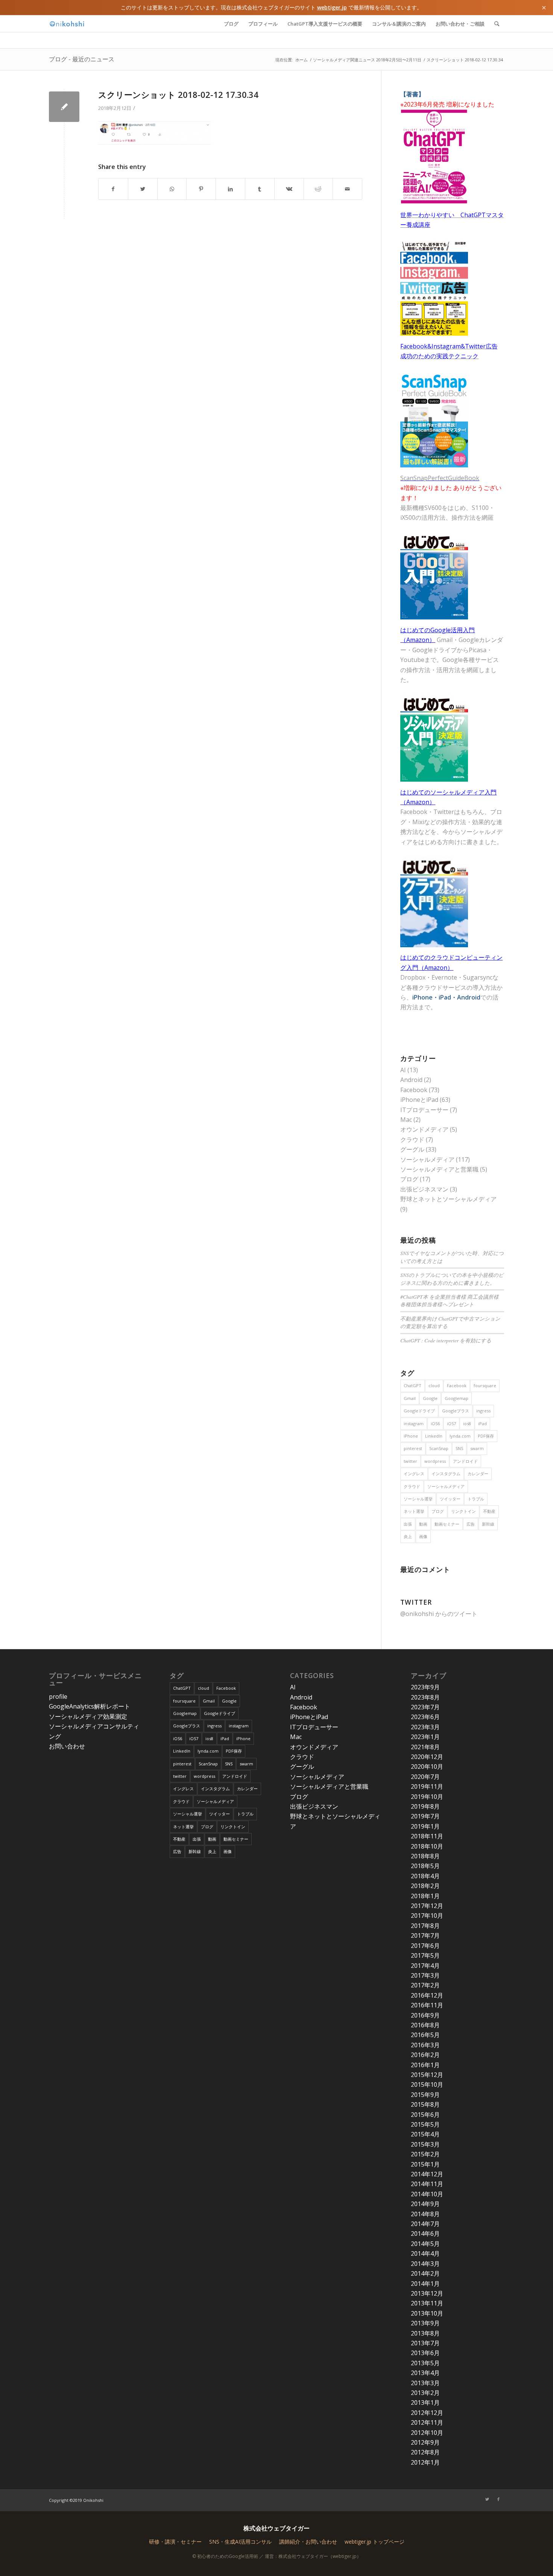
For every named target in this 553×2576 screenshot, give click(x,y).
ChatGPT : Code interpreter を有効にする (446, 1340)
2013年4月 (425, 2373)
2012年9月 (425, 2442)
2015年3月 (425, 2144)
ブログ (409, 1179)
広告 (471, 1524)
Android (411, 1080)
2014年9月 (425, 2204)
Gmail (410, 1398)
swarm (477, 1448)
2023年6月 (425, 1717)
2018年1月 (425, 1896)
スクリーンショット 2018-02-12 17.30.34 (178, 94)
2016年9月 (425, 2015)
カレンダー (478, 1474)
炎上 (408, 1536)
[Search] (497, 24)
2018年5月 (425, 1866)
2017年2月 (425, 1985)
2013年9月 (425, 2323)
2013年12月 (427, 2293)
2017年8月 (425, 1926)
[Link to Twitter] (487, 2499)
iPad (482, 1423)
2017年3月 (425, 1975)
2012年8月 (425, 2452)
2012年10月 (427, 2433)
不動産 (489, 1511)
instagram (414, 1423)
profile (58, 1697)
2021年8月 (425, 1747)
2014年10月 (427, 2194)
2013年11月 (427, 2303)
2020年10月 (427, 1767)
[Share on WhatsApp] (172, 189)
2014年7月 (425, 2224)
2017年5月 (425, 1955)
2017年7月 (425, 1935)
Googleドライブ (419, 1411)
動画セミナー (447, 1524)
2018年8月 (425, 1856)
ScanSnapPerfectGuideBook (440, 478)
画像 (423, 1536)
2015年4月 (425, 2134)
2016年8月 (425, 2025)
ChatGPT (412, 1385)
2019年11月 (427, 1786)
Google (430, 1398)
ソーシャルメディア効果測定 (88, 1716)
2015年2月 (425, 2154)
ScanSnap (439, 1448)
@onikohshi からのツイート (439, 1614)
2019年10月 (427, 1797)
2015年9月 (425, 2095)
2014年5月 (425, 2244)
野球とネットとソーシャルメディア (448, 1199)
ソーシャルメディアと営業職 (439, 1169)
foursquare (485, 1385)
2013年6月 (425, 2353)
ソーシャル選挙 (418, 1499)
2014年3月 (425, 2264)
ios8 (467, 1423)
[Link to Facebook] (498, 2499)
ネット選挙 (414, 1511)
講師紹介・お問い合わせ (308, 2542)
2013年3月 (425, 2383)
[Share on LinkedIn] (230, 189)
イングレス (414, 1474)
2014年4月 (425, 2253)
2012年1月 (425, 2462)
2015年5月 (425, 2124)
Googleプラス (456, 1411)
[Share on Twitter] (143, 189)
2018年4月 (425, 1876)
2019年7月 (425, 1816)
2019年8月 (425, 1806)
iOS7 (451, 1423)
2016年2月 (425, 2055)
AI (403, 1070)
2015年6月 (425, 2115)
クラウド (412, 1140)
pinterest (413, 1448)
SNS (459, 1448)
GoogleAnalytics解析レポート (90, 1706)
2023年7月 (425, 1707)
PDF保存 (486, 1436)
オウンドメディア (424, 1129)
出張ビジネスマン (424, 1189)
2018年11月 (427, 1836)
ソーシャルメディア (427, 1159)
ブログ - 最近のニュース (82, 59)
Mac (406, 1120)
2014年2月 (425, 2273)
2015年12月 (427, 2075)
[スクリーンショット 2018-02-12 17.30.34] (64, 107)
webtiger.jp (332, 7)
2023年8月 (425, 1697)
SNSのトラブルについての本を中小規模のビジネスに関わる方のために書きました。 (452, 1279)
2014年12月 (427, 2174)
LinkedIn (434, 1436)
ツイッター (450, 1499)
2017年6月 (425, 1946)
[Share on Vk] (289, 189)
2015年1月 (425, 2164)
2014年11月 (427, 2184)
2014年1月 (425, 2284)
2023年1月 (425, 1737)
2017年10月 (427, 1916)
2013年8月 (425, 2333)
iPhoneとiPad (419, 1100)
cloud (434, 1385)
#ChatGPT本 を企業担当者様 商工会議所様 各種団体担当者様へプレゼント (450, 1300)
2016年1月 (425, 2065)
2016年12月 (427, 1995)
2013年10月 (427, 2313)
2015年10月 (427, 2085)
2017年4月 (425, 1966)
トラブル (476, 1499)
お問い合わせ (67, 1746)
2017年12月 (427, 1906)
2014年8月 (425, 2214)
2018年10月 (427, 1846)
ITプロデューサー (424, 1110)
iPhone (411, 1436)
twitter (410, 1461)
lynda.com (460, 1436)
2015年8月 (425, 2104)
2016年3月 (425, 2045)
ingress (483, 1411)
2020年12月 (427, 1757)
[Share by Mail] (347, 189)
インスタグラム (446, 1474)
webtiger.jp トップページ (374, 2542)
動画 (423, 1524)
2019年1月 (425, 1826)
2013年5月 (425, 2363)
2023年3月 (425, 1727)
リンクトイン (463, 1511)
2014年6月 (425, 2234)
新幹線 (488, 1524)
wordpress (435, 1461)
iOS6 (435, 1423)
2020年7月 (425, 1777)
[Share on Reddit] (318, 189)
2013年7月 (425, 2343)
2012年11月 (427, 2422)
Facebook (414, 1090)
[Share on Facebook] (113, 189)
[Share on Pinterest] (201, 189)
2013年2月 (425, 2393)
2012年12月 (427, 2413)
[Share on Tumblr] (260, 189)
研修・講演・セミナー (175, 2542)
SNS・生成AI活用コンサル (240, 2542)
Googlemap (457, 1398)
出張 (408, 1524)
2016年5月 (425, 2035)
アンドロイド (465, 1461)
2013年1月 (425, 2403)
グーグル (412, 1149)
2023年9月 (425, 1687)
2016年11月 (427, 2005)
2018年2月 (425, 1886)
